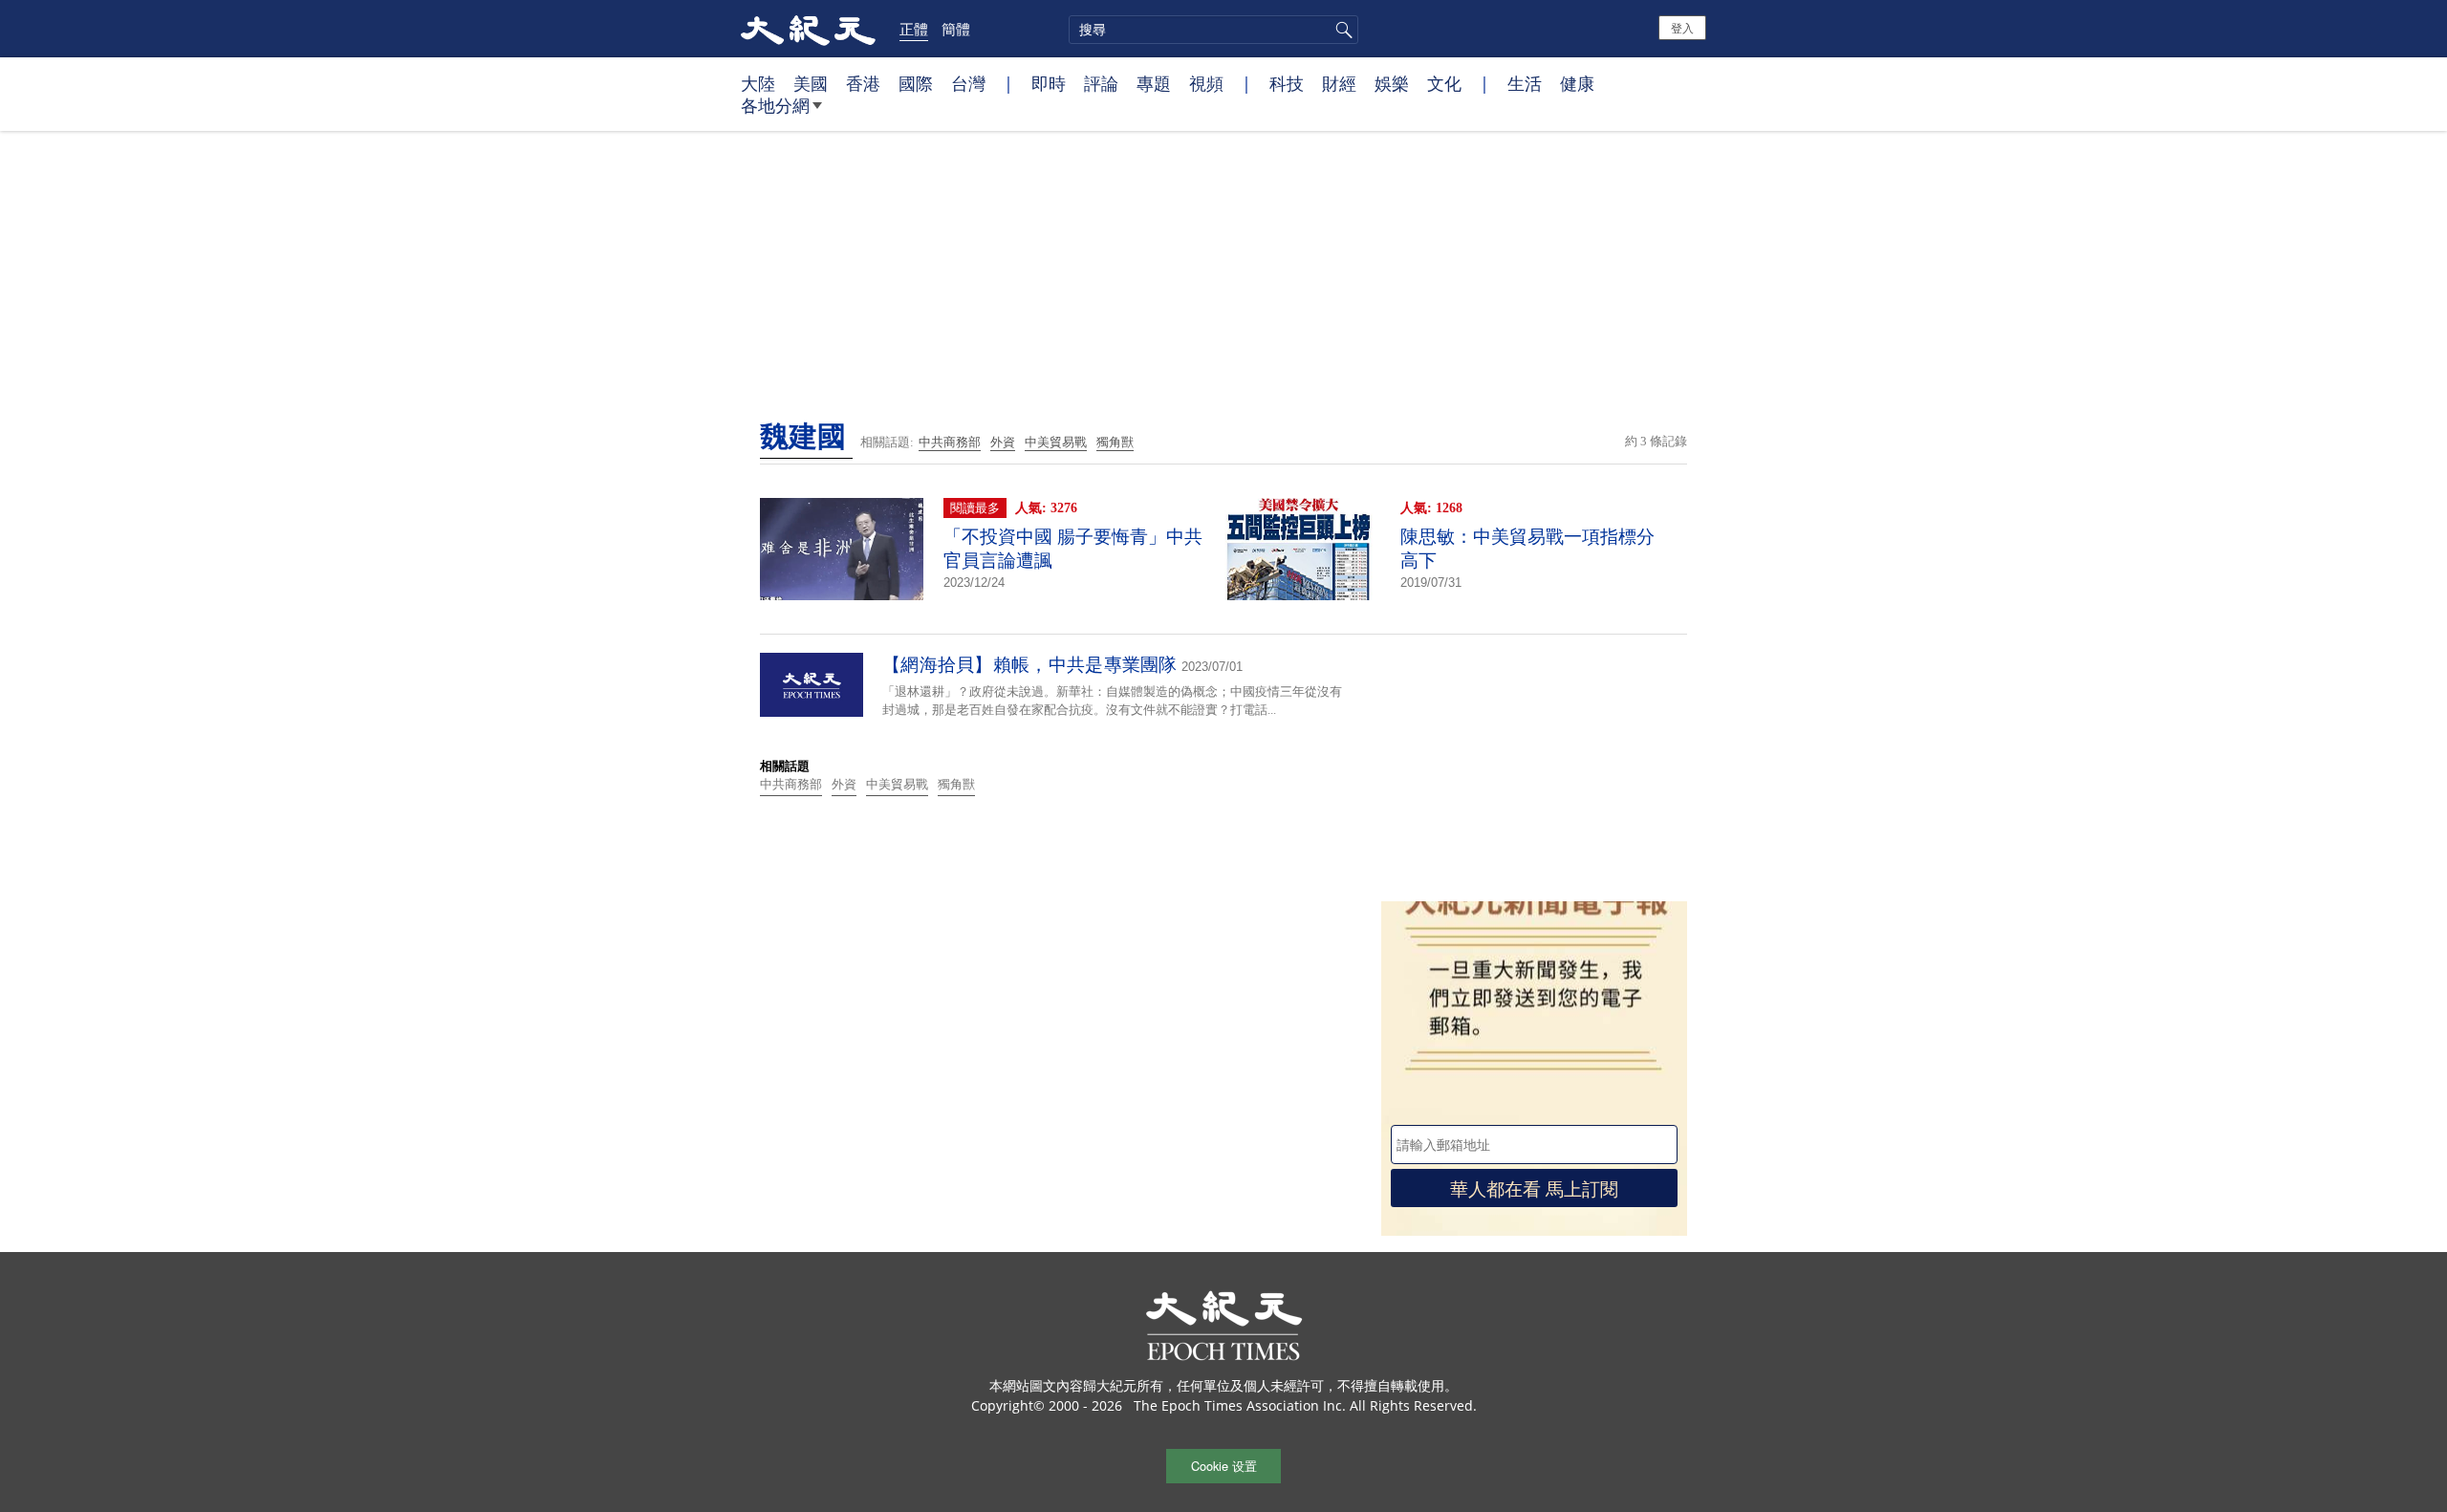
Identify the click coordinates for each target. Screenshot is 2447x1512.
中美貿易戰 (1056, 442)
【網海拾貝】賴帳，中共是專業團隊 (1030, 665)
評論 (1101, 83)
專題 (1154, 83)
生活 (1525, 83)
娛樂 (1392, 83)
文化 (1444, 83)
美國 (811, 83)
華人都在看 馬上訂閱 (1534, 1188)
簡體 (956, 29)
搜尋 (1341, 30)
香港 (863, 83)
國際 (916, 83)
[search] (1213, 30)
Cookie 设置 (1224, 1466)
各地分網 (775, 105)
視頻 (1206, 83)
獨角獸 (1115, 442)
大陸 (758, 83)
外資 (1003, 442)
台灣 (968, 83)
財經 (1339, 83)
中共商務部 (950, 442)
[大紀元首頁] (808, 29)
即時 (1049, 83)
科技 (1287, 83)
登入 (1682, 27)
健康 (1577, 83)
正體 (914, 29)
